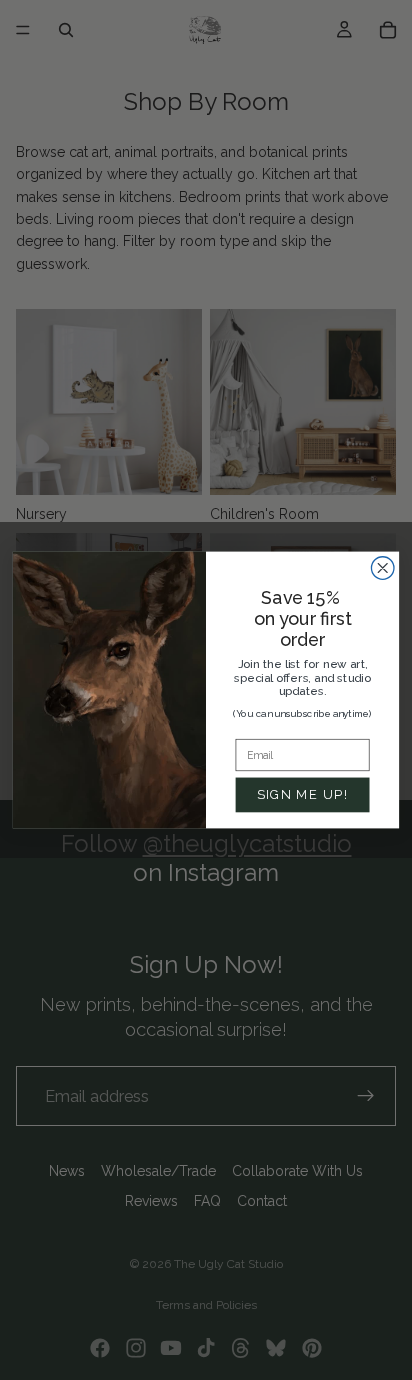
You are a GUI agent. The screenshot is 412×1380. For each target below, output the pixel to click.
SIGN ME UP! (302, 794)
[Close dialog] (382, 568)
